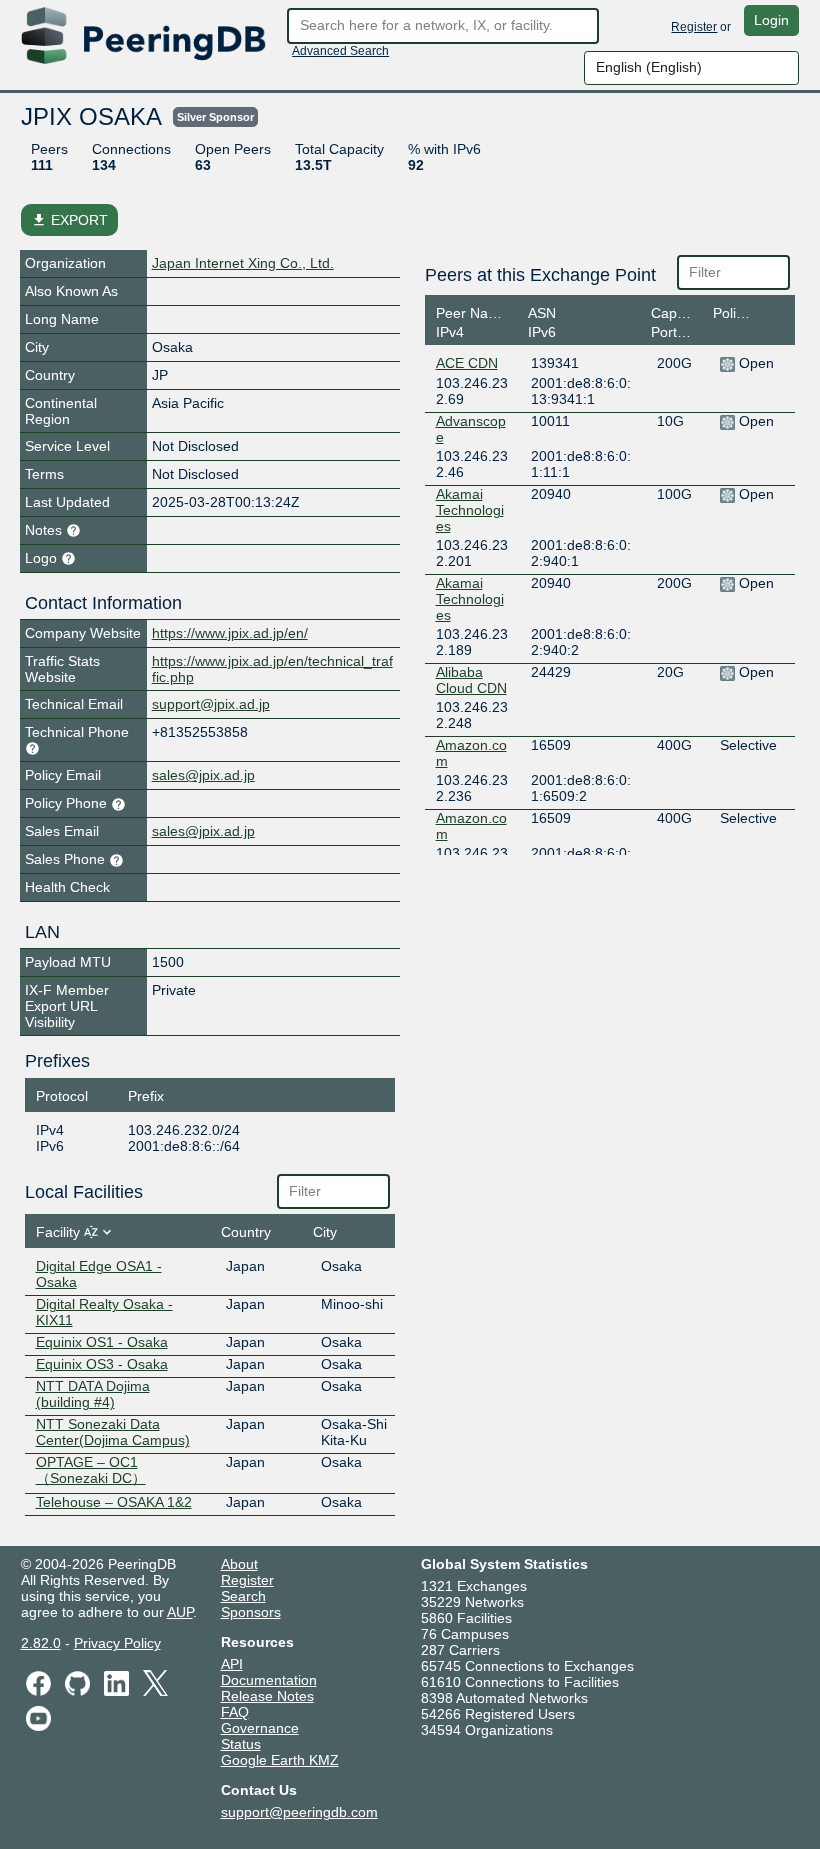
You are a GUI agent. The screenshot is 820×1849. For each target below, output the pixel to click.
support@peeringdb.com (299, 1812)
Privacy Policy (117, 1643)
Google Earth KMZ (280, 1760)
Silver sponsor (215, 117)
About (239, 1564)
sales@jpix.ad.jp (203, 775)
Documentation (269, 1680)
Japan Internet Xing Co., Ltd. (243, 263)
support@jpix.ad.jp (211, 704)
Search (243, 1596)
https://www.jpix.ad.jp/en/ (230, 633)
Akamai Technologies (470, 510)
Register (694, 27)
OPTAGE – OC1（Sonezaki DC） (91, 1470)
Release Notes (267, 1696)
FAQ (235, 1712)
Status (241, 1744)
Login (771, 20)
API (232, 1664)
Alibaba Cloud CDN (471, 680)
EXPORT (69, 220)
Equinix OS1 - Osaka (102, 1342)
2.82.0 (41, 1643)
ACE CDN (467, 363)
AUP (180, 1612)
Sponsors (251, 1612)
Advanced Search (340, 51)
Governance (260, 1728)
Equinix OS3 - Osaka (102, 1364)
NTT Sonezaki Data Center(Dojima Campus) (113, 1432)
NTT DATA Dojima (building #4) (93, 1394)
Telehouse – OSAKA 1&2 (114, 1502)
